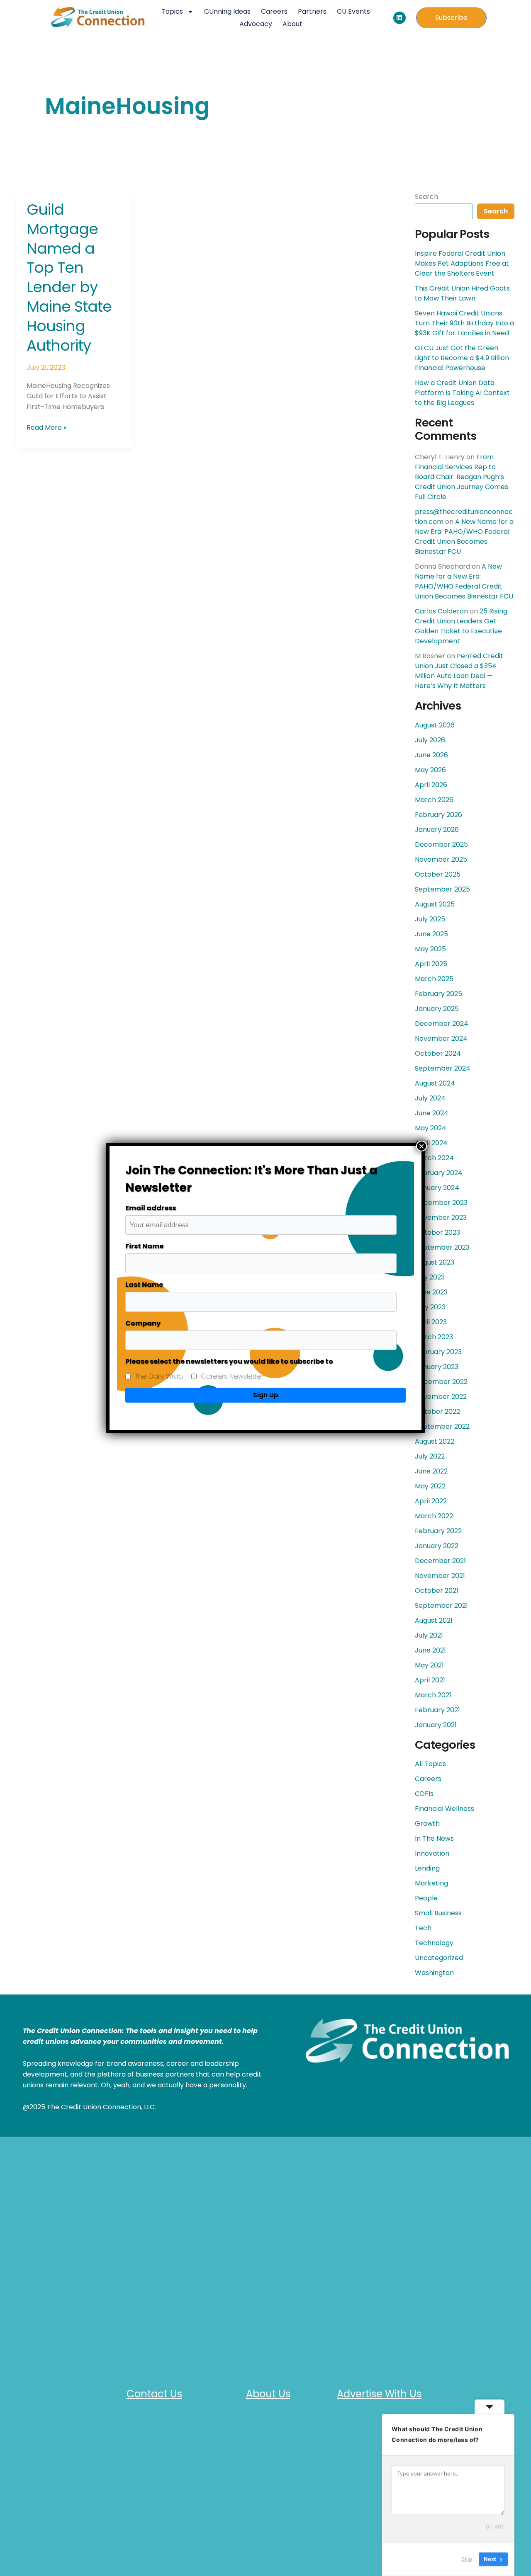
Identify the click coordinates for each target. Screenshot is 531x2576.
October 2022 (437, 1412)
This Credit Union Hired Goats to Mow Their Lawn (462, 293)
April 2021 (430, 1680)
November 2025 (441, 859)
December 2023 (441, 1203)
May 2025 (430, 949)
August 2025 (435, 904)
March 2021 (433, 1695)
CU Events (353, 11)
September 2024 (443, 1068)
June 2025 (431, 934)
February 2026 (438, 815)
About (292, 24)
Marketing (431, 1883)
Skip (467, 2559)
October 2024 (438, 1053)
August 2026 (435, 725)
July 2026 (430, 740)
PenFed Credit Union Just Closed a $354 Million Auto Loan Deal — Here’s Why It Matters (459, 671)
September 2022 (442, 1426)
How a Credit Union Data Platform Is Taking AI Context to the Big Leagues (462, 393)
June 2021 (430, 1650)
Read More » (46, 427)
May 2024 (431, 1128)
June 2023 (431, 1292)
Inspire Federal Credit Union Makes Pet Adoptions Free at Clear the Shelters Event (462, 263)
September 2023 (442, 1247)
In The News (434, 1838)
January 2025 (437, 1009)
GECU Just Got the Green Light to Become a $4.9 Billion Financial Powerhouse (462, 358)
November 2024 (441, 1038)
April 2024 (431, 1143)
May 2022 (430, 1486)
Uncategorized (439, 1958)
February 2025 (438, 994)
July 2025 (430, 919)
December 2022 (441, 1382)
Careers (274, 11)
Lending (427, 1868)
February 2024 (439, 1173)
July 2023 (430, 1277)
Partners (312, 11)
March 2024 (434, 1158)
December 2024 (442, 1024)
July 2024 (430, 1098)
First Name (144, 1246)
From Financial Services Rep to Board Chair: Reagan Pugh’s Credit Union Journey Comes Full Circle (462, 477)
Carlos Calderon (441, 611)
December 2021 (440, 1561)
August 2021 (434, 1620)
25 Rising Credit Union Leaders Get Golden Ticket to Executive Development (461, 626)
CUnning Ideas (227, 11)
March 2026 (434, 800)
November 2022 (441, 1397)
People (426, 1898)
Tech (423, 1928)
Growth (427, 1824)
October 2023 (437, 1232)
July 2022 (430, 1456)
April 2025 (431, 964)
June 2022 (431, 1471)
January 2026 (437, 830)
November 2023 (441, 1218)
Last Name (144, 1285)
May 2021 (429, 1665)
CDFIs (424, 1794)
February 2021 (437, 1710)
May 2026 (430, 770)
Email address (151, 1208)
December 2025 (441, 845)
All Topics (430, 1764)
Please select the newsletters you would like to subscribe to (229, 1361)
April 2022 (431, 1501)
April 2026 (431, 785)
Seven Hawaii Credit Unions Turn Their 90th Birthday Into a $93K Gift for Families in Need (464, 323)
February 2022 (438, 1531)
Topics (172, 11)
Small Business (438, 1913)
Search (426, 197)
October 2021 (437, 1591)
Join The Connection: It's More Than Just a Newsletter (251, 1179)
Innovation (432, 1853)
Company (143, 1323)
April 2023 (431, 1322)
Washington (434, 1973)
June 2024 (432, 1113)
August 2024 (435, 1083)
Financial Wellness (445, 1809)
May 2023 (430, 1307)
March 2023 (434, 1337)
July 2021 (429, 1635)
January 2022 (437, 1546)
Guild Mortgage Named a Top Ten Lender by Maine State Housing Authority (69, 277)
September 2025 (442, 889)
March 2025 (434, 979)
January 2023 (437, 1367)
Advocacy (256, 24)
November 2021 (440, 1576)
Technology (434, 1943)
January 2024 (437, 1188)
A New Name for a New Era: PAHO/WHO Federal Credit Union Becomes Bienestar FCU (464, 537)
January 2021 (436, 1725)
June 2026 (431, 755)
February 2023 (438, 1352)
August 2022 (435, 1441)
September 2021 (441, 1605)
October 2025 (438, 874)
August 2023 (435, 1262)
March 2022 (434, 1516)
